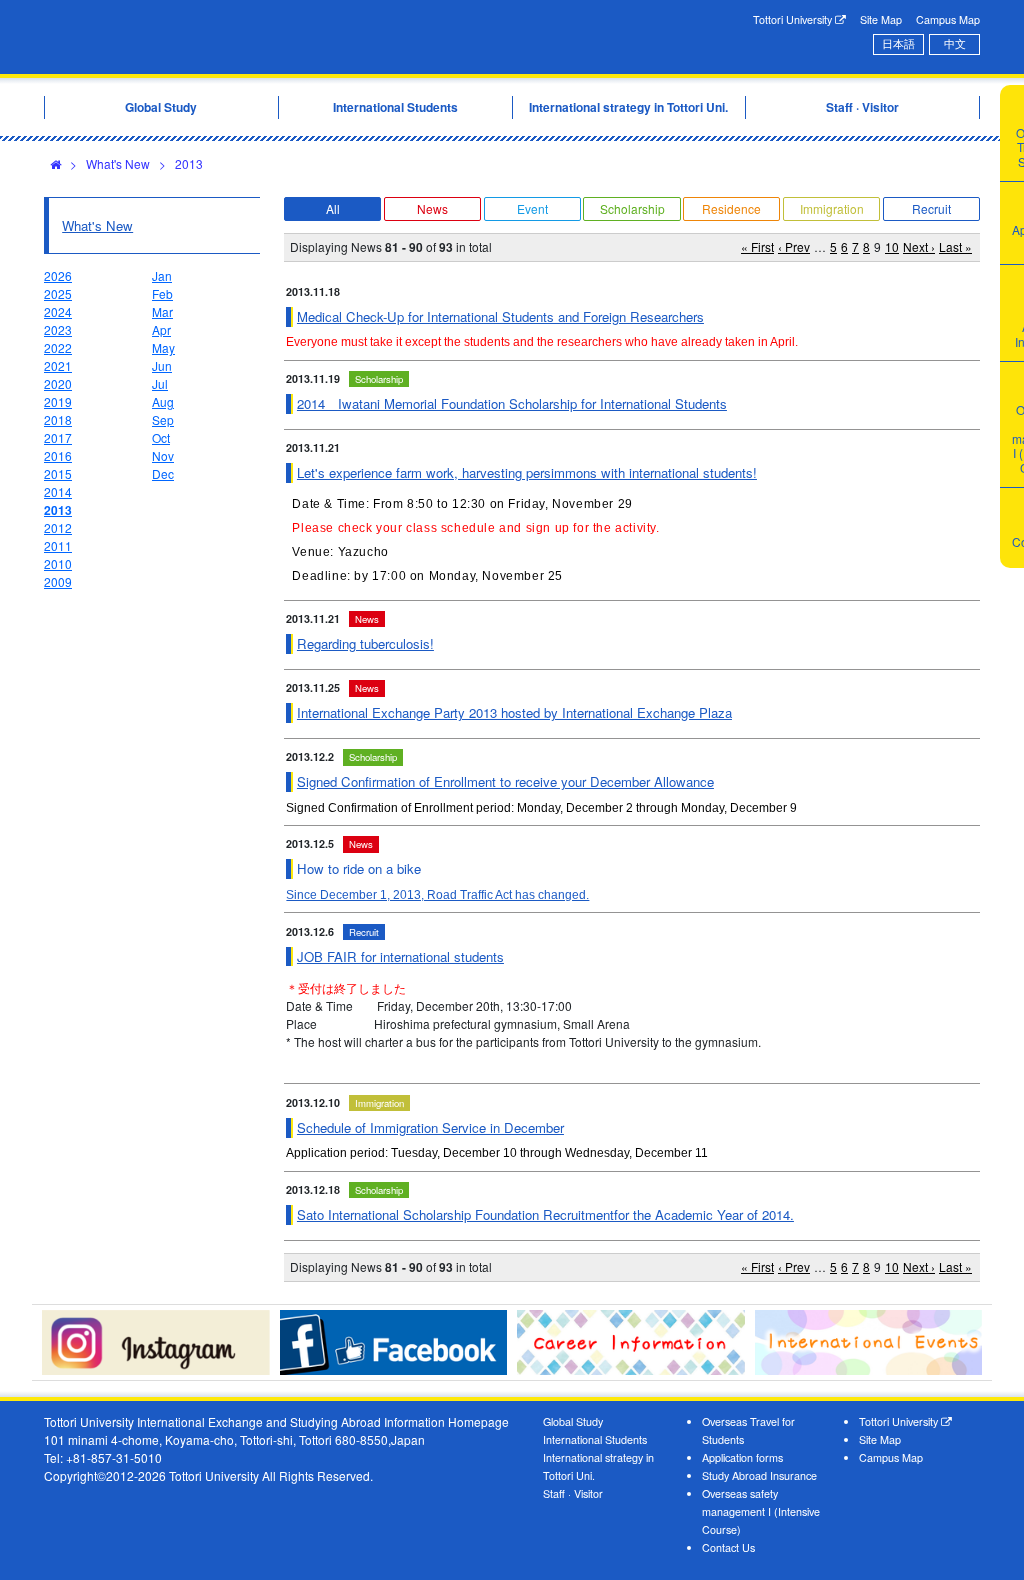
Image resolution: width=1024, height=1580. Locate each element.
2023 (58, 329)
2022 (58, 347)
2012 (58, 527)
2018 (58, 419)
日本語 (898, 43)
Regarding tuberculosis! (365, 643)
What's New (118, 163)
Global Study (573, 1421)
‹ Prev (794, 246)
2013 (189, 163)
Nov (163, 455)
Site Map (881, 19)
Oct (161, 437)
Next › (919, 246)
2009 (58, 581)
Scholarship (632, 208)
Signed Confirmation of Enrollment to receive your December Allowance (505, 781)
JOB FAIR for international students (400, 956)
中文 (955, 43)
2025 (58, 293)
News (432, 208)
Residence (731, 208)
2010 (58, 563)
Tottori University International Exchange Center (244, 37)
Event (532, 208)
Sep (163, 419)
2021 (58, 365)
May (163, 347)
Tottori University (794, 19)
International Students (595, 1439)
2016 (58, 455)
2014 (58, 491)
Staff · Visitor (573, 1493)
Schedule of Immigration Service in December (430, 1127)
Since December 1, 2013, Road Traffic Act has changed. (437, 895)
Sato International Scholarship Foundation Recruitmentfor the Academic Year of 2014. (545, 1214)
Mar (162, 311)
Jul (160, 383)
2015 (58, 473)
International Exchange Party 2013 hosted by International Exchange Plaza (514, 712)
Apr (161, 329)
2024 (58, 311)
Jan (162, 275)
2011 (58, 545)
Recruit (931, 208)
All (333, 208)
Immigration (832, 208)
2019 (58, 401)
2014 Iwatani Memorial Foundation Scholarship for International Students (512, 403)
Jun (162, 365)
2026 (58, 275)
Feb (162, 293)
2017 (58, 437)
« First (757, 246)
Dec (163, 473)
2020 (58, 383)
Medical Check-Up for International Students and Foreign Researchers (500, 316)
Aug (163, 401)
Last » (955, 246)
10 (892, 246)
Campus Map (948, 19)
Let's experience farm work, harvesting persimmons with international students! (527, 472)
